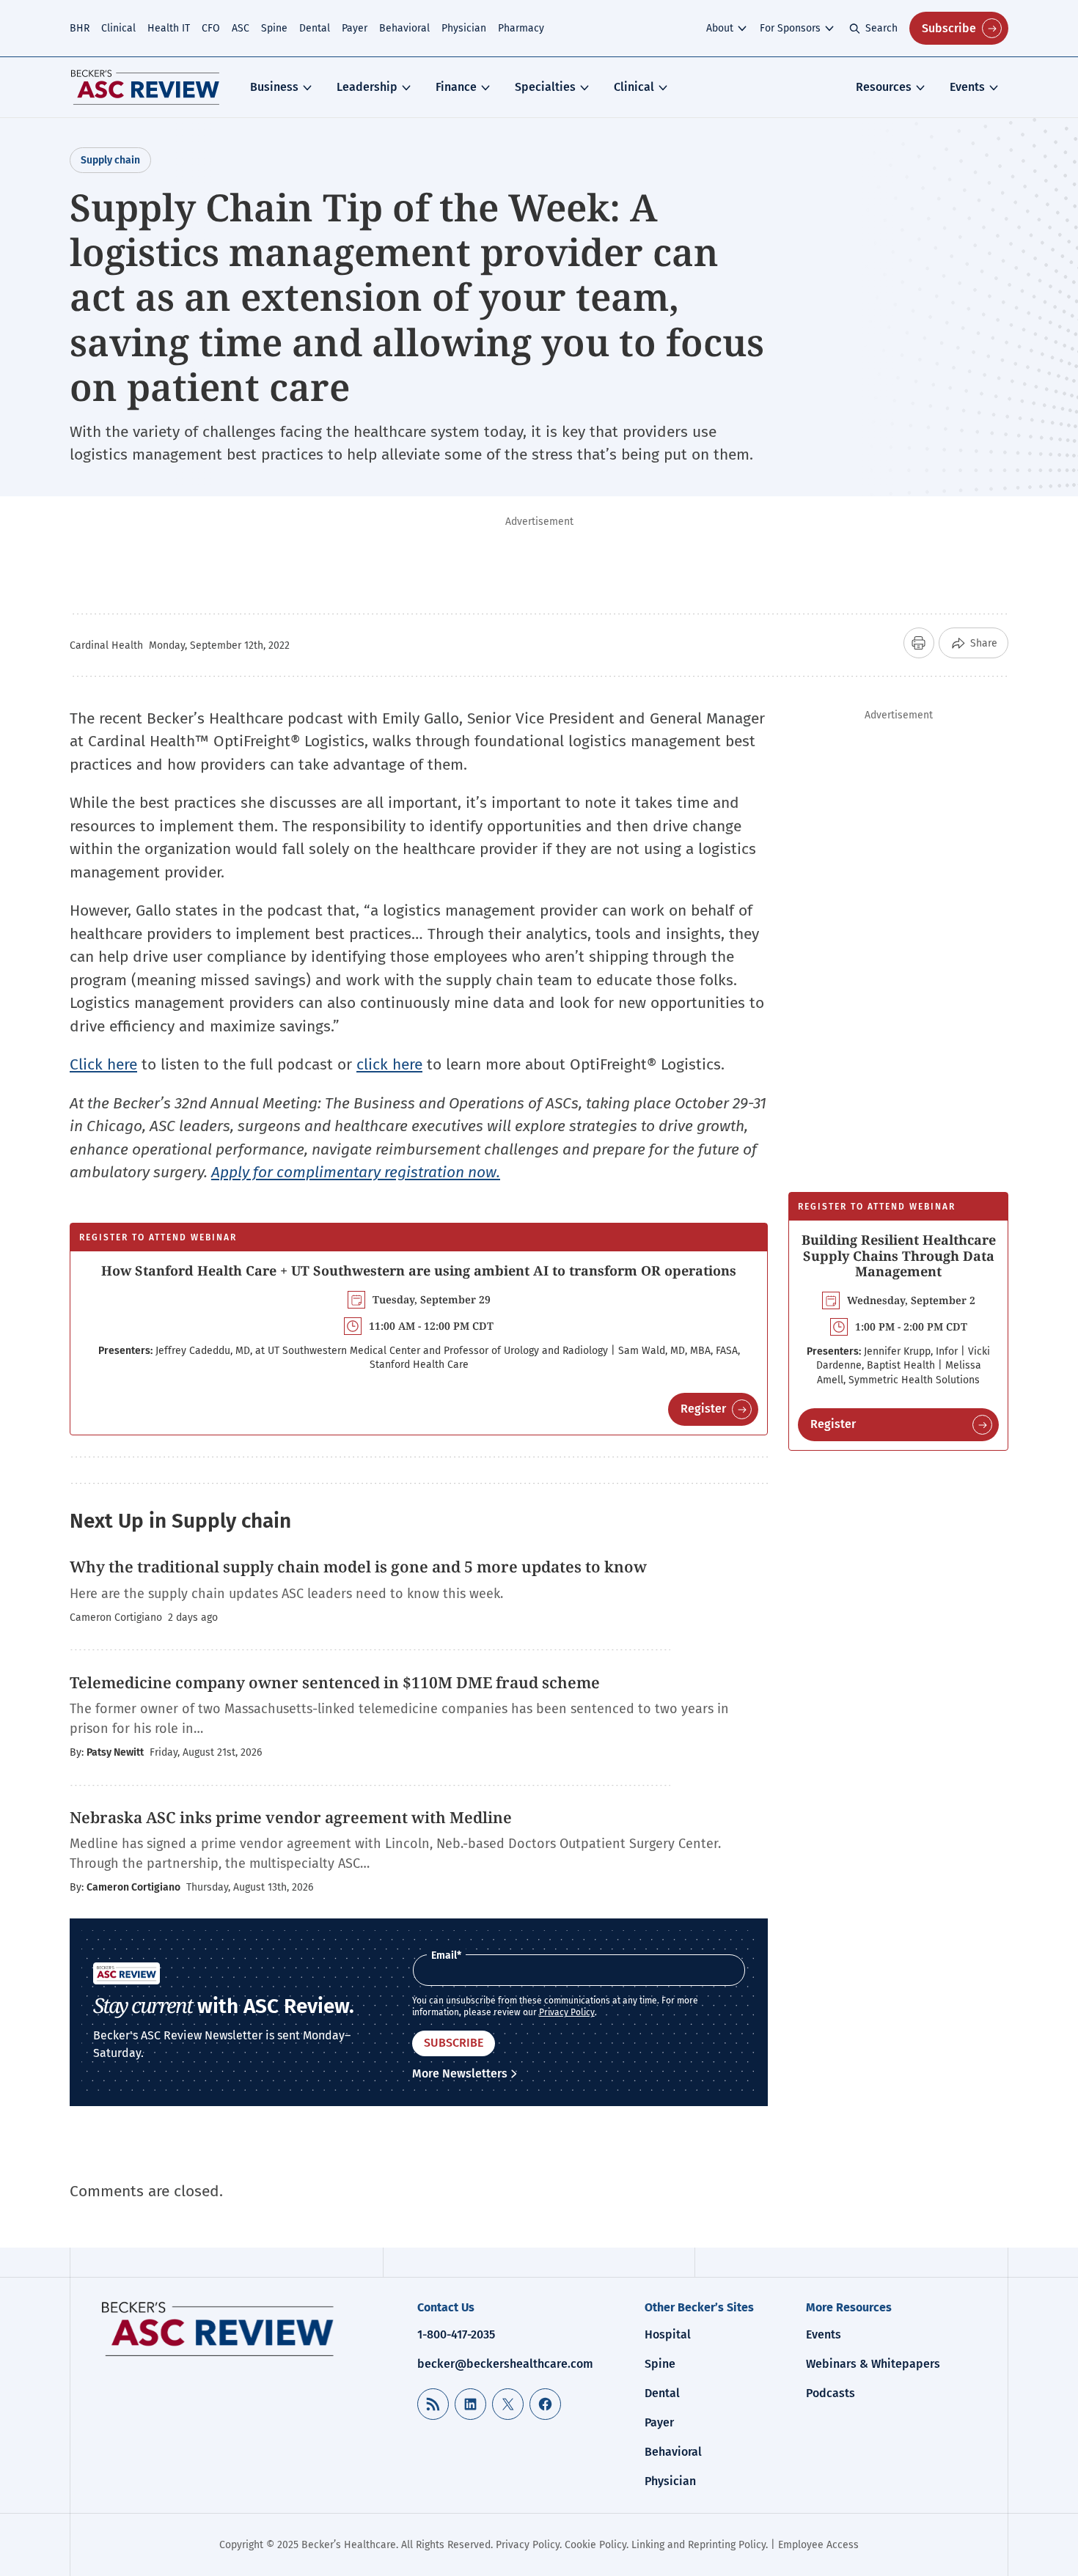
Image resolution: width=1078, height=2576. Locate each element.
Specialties (545, 87)
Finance (456, 87)
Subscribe (949, 28)
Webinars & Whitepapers (873, 2364)
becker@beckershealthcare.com (505, 2364)
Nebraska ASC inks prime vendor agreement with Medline (291, 1817)
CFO (211, 28)
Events (967, 87)
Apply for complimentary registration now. (356, 1172)
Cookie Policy (595, 2545)
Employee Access (818, 2545)
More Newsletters (460, 2073)
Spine (274, 28)
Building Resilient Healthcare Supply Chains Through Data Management (899, 1255)
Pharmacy (521, 28)
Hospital (668, 2334)
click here (389, 1064)
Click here (103, 1064)
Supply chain (110, 160)
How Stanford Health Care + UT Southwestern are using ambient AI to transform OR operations (419, 1270)
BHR (80, 28)
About (720, 28)
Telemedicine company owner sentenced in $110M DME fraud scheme (335, 1682)
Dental (315, 28)
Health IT (169, 28)
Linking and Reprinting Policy (698, 2545)
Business (274, 87)
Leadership (367, 87)
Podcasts (830, 2393)
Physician (464, 28)
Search (881, 28)
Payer (355, 28)
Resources (884, 87)
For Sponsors (790, 28)
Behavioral (404, 28)
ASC (241, 28)
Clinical (118, 28)
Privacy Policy (567, 2012)
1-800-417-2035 (456, 2334)
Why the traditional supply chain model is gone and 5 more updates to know (358, 1567)
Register (703, 1409)
